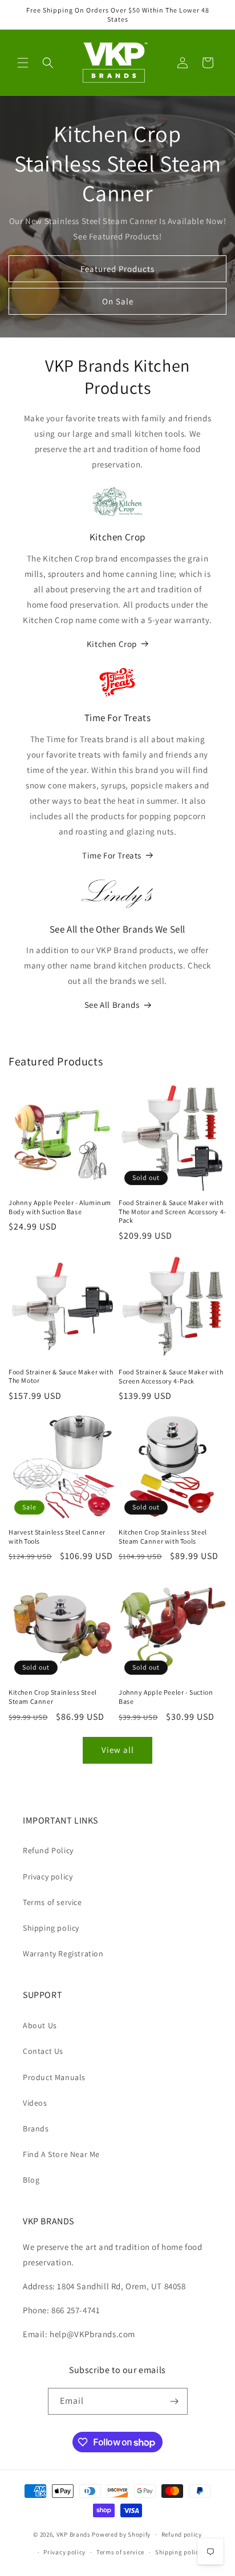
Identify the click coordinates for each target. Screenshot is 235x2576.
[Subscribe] (175, 2401)
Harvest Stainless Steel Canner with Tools (57, 1537)
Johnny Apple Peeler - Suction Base (166, 1697)
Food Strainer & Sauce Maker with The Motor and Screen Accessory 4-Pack (173, 1211)
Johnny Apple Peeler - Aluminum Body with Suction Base (60, 1207)
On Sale (118, 301)
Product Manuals (54, 2077)
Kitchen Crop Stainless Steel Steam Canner (53, 1697)
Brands (36, 2129)
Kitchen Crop (112, 644)
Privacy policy (48, 1877)
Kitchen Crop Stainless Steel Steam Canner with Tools (163, 1537)
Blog (31, 2180)
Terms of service (52, 1902)
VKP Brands (74, 2534)
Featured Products (117, 269)
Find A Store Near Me (61, 2154)
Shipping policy (51, 1928)
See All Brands (112, 1005)
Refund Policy (48, 1850)
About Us (40, 2025)
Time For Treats (112, 855)
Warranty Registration (63, 1954)
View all (118, 1750)
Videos (35, 2103)
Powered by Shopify (121, 2534)
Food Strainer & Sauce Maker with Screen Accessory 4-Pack (171, 1376)
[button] (23, 63)
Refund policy (182, 2534)
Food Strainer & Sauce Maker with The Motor (61, 1376)
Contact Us (43, 2051)
